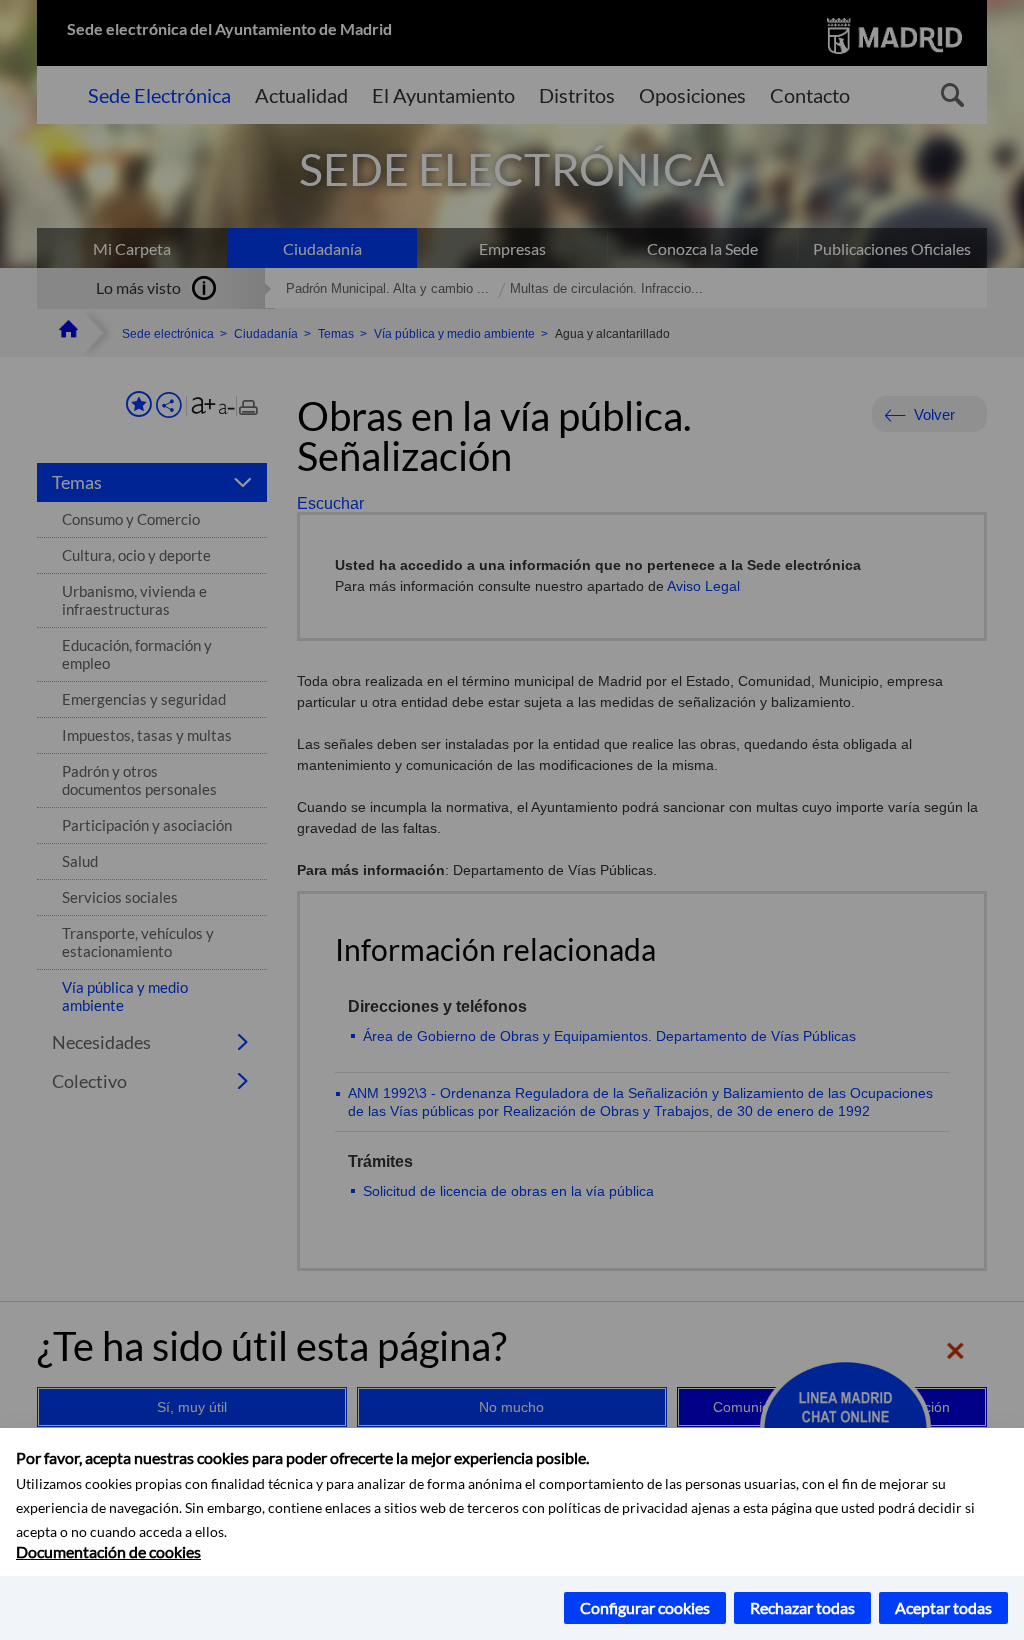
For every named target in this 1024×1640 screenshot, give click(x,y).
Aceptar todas (943, 1607)
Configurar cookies (645, 1607)
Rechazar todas (802, 1607)
